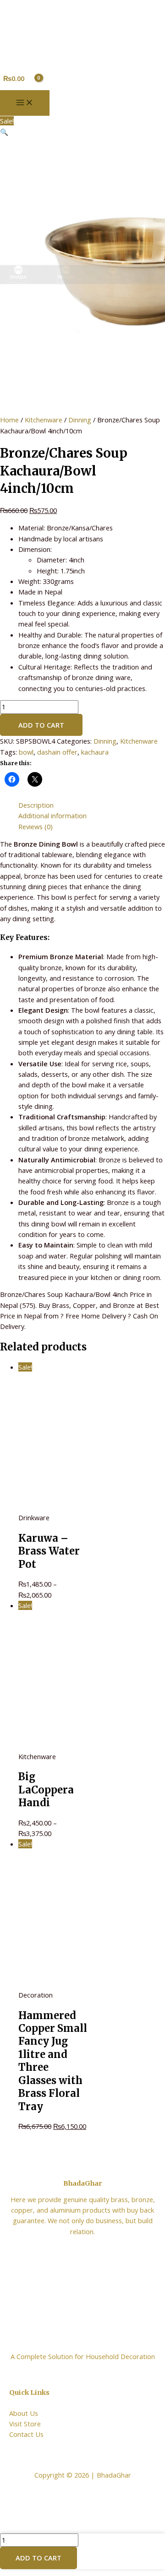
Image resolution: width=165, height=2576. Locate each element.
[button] (4, 132)
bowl (26, 752)
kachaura (95, 752)
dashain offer (57, 752)
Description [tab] (36, 805)
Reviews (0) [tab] (36, 826)
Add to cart (41, 725)
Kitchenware (44, 420)
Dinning (80, 420)
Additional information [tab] (52, 815)
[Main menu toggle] (25, 103)
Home (9, 420)
